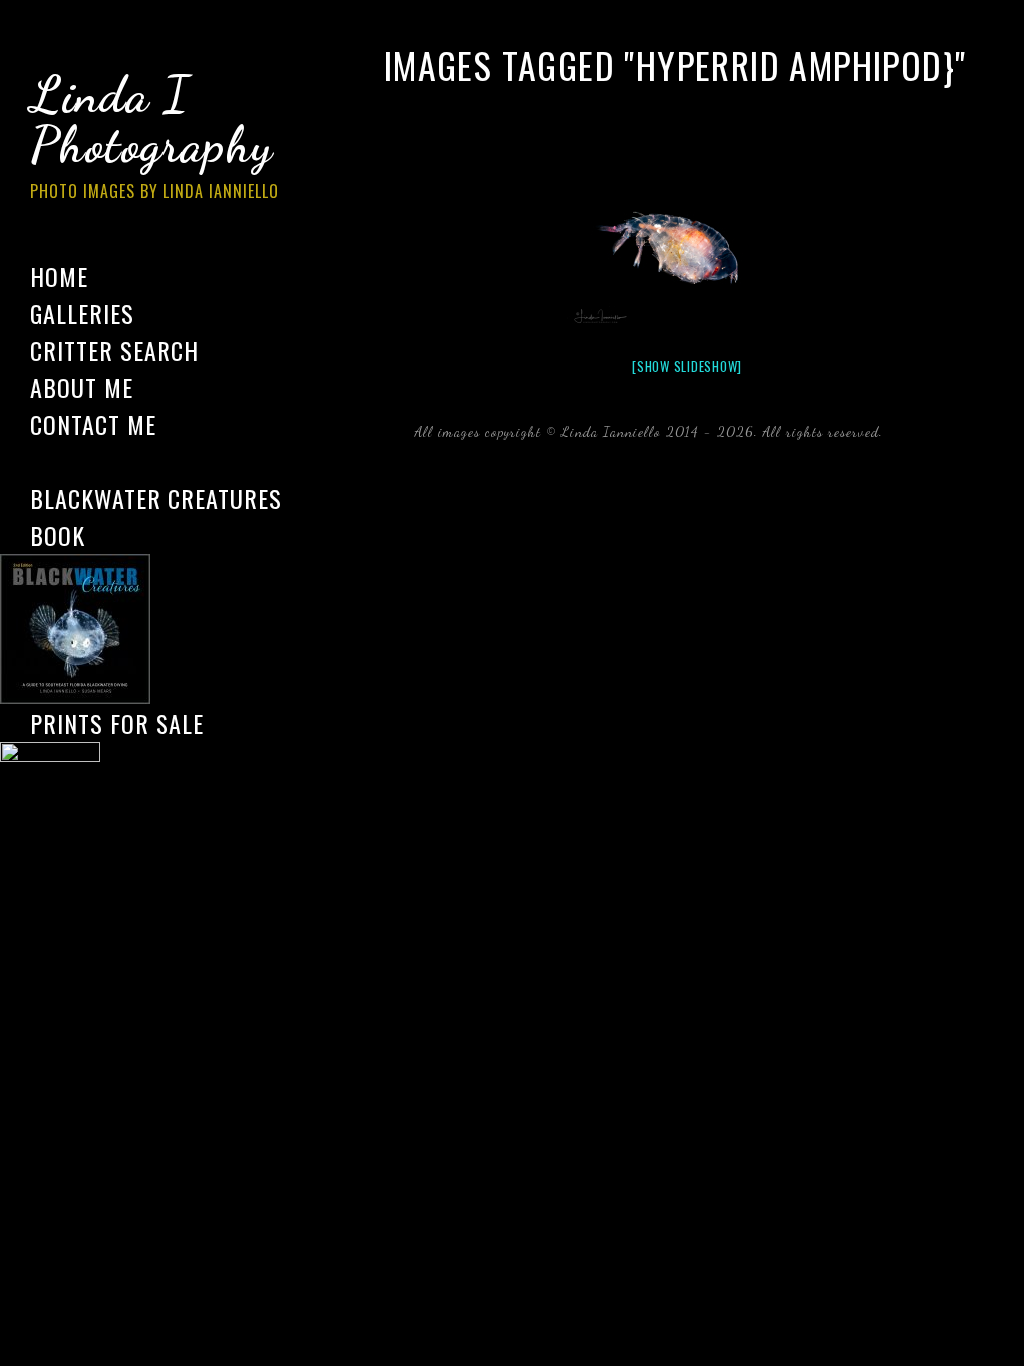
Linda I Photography (154, 134)
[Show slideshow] (687, 366)
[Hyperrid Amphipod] (687, 252)
